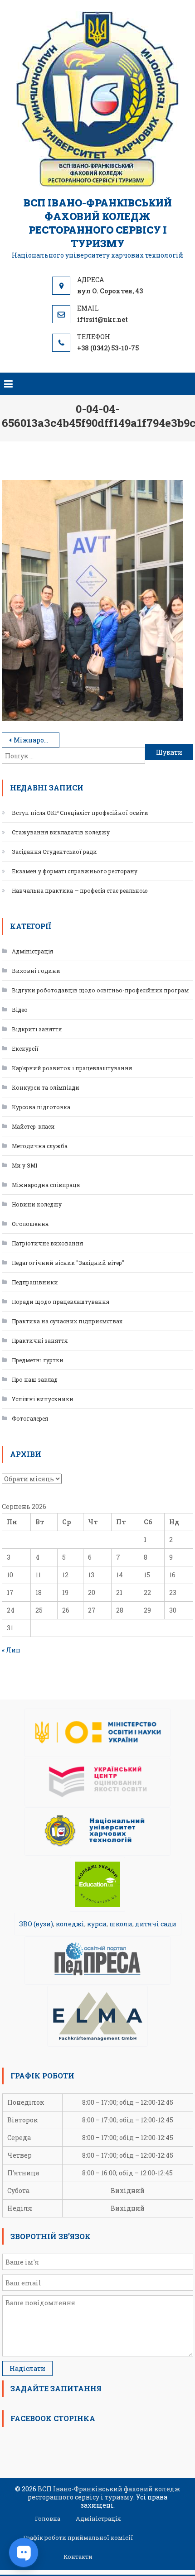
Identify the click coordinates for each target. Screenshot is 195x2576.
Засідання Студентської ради (54, 852)
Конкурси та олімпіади (46, 1087)
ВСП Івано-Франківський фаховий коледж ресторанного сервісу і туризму (98, 223)
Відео (20, 1010)
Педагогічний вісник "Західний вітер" (68, 1263)
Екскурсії (25, 1049)
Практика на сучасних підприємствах (67, 1321)
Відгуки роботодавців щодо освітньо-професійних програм (100, 990)
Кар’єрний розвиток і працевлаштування (72, 1068)
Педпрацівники (35, 1282)
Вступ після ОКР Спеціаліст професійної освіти (80, 813)
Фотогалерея (30, 1418)
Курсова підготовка (41, 1107)
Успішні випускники (43, 1399)
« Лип (11, 1650)
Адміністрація (32, 951)
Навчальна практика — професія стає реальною (80, 891)
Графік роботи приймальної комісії (78, 2538)
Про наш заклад (35, 1379)
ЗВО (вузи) (36, 1924)
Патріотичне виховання (47, 1243)
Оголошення (30, 1224)
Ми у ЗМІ (24, 1165)
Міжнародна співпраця (46, 1185)
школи (121, 1924)
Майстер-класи (33, 1126)
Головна (48, 2519)
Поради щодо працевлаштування (61, 1302)
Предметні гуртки (38, 1360)
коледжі (70, 1924)
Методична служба (40, 1146)
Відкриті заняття (37, 1029)
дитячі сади (156, 1924)
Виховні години (36, 971)
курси (97, 1924)
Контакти (78, 2557)
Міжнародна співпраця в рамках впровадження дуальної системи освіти (36, 740)
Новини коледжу (37, 1204)
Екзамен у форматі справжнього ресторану (75, 871)
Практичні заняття (40, 1341)
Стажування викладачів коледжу (61, 832)
